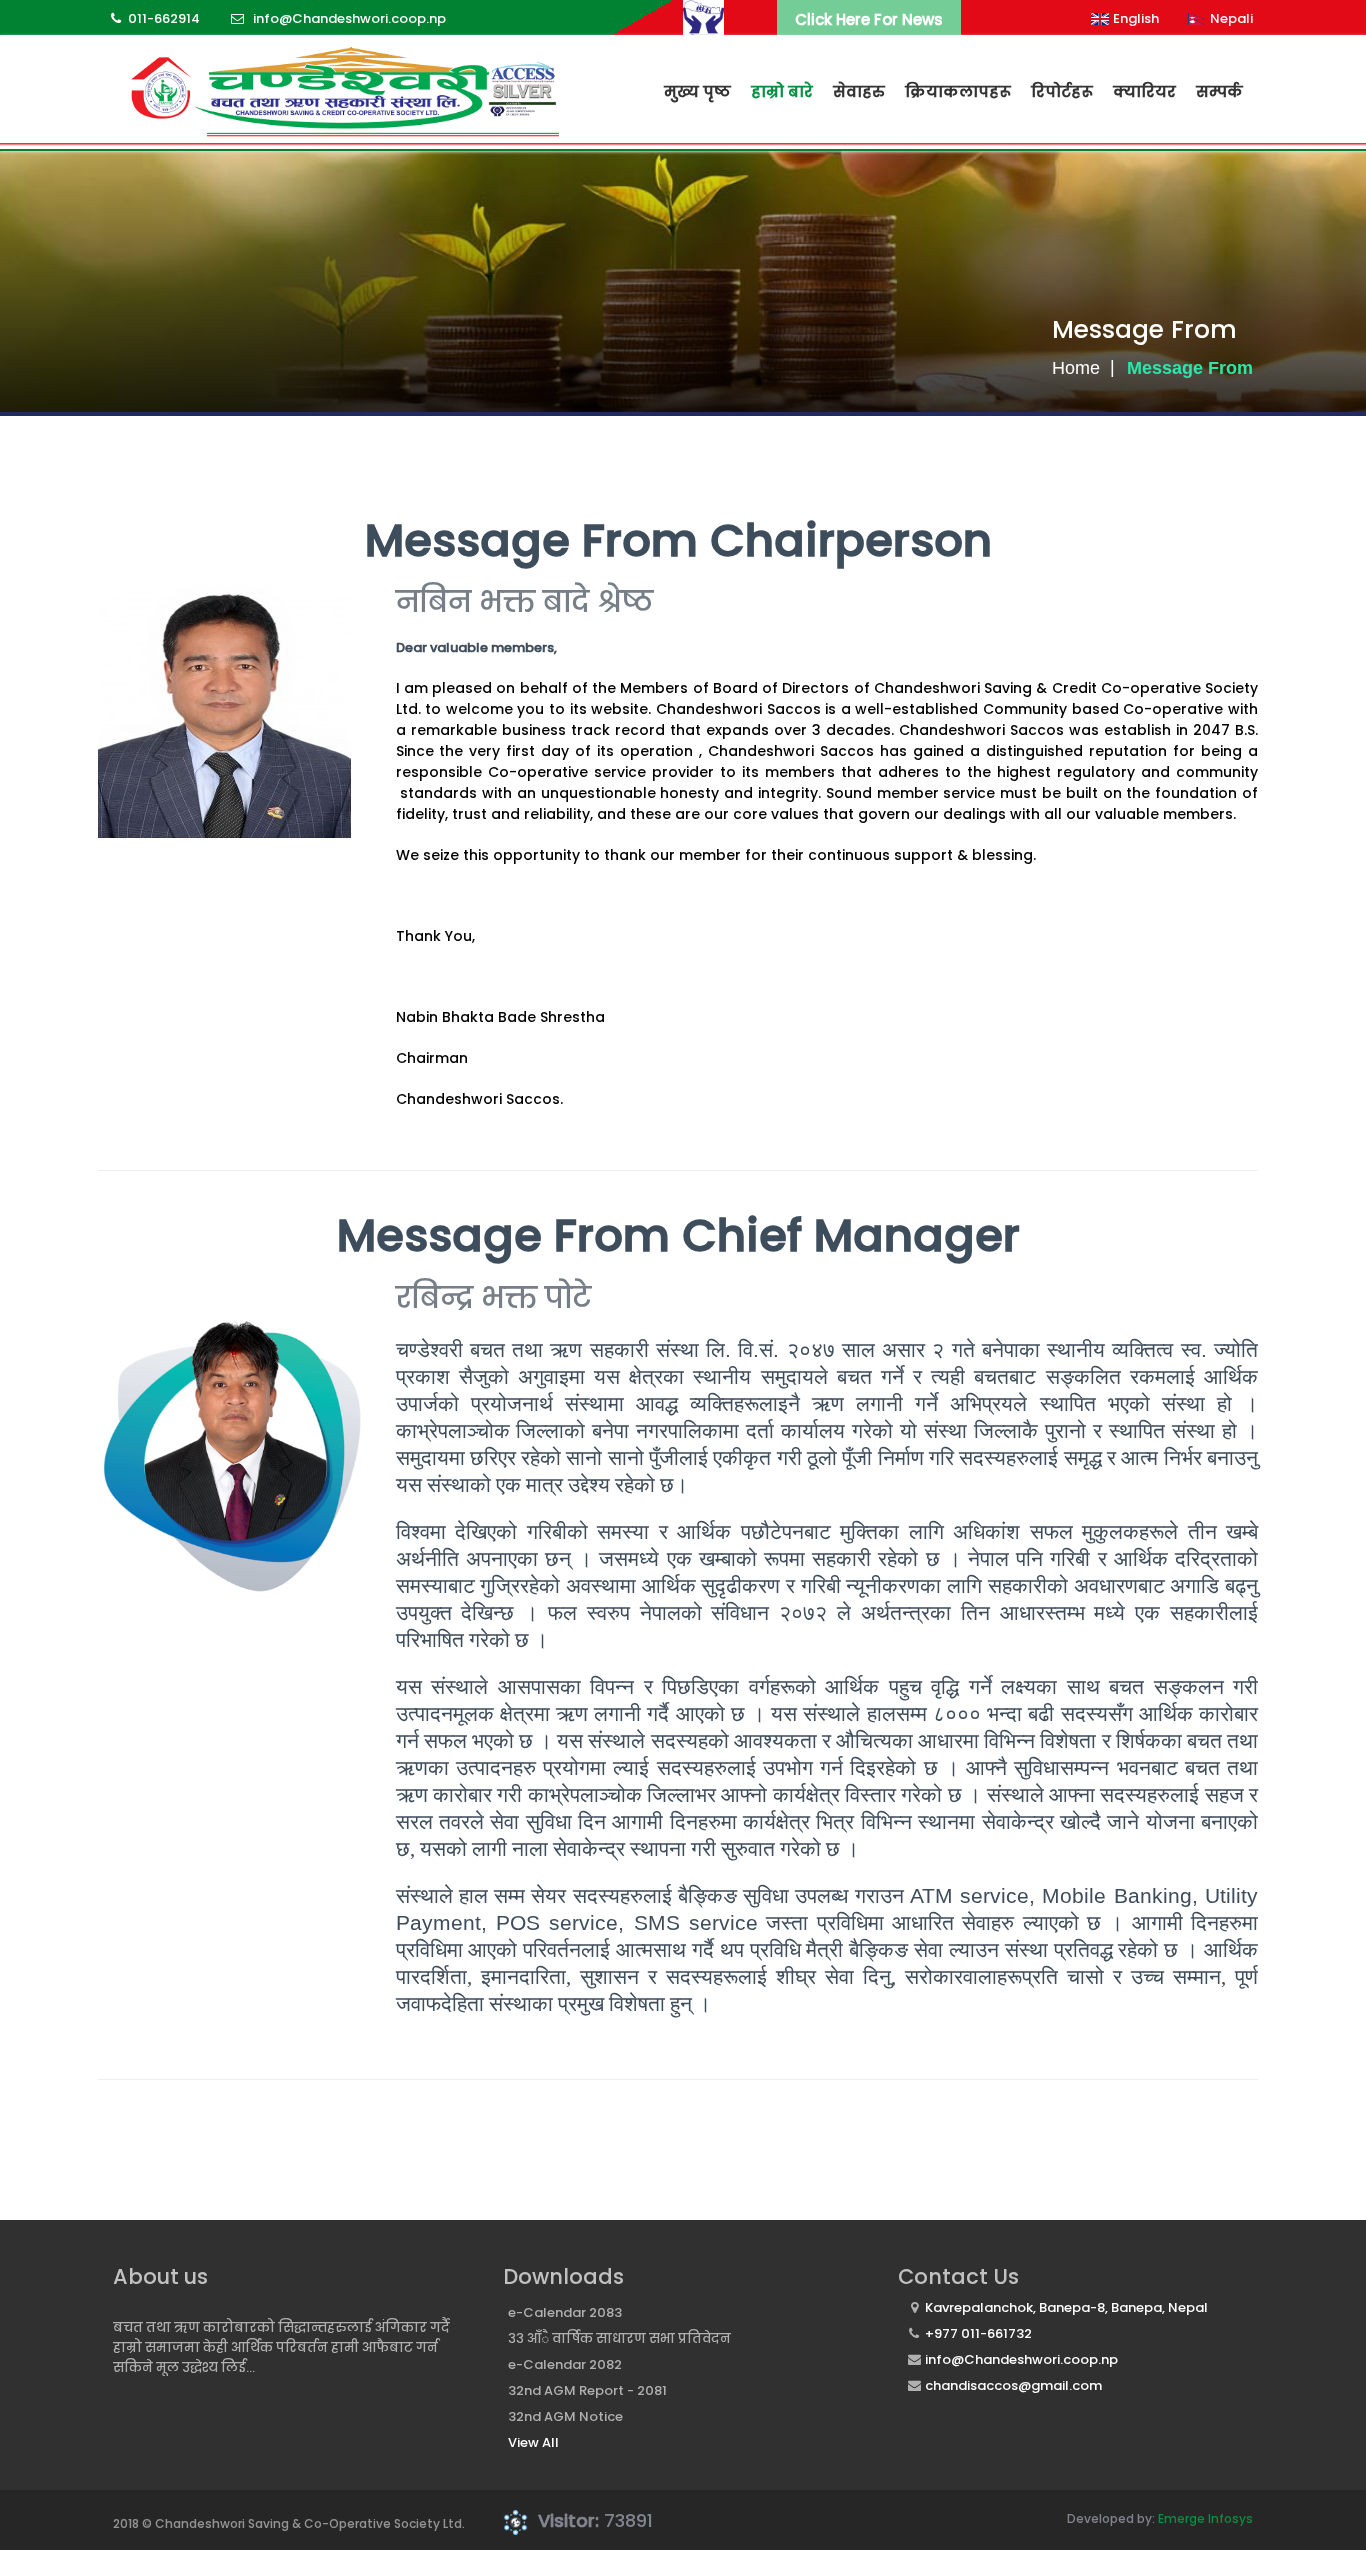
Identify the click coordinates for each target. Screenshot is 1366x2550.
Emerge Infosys (1205, 2518)
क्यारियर (1144, 91)
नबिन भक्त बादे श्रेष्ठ (524, 601)
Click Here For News (869, 19)
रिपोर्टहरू (1062, 91)
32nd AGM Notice (565, 2416)
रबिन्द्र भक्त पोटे (493, 1297)
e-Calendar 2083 (565, 2312)
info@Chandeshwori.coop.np (1021, 2359)
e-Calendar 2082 (565, 2364)
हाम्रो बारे (782, 91)
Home (1076, 368)
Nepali (1231, 18)
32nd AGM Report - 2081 (587, 2390)
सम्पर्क (1219, 91)
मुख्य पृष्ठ (697, 91)
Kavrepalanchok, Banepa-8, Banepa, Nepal (1066, 2307)
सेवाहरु (859, 91)
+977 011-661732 (978, 2333)
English (1136, 18)
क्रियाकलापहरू (958, 91)
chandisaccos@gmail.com (1013, 2385)
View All (533, 2442)
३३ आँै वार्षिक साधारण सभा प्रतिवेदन (619, 2338)
